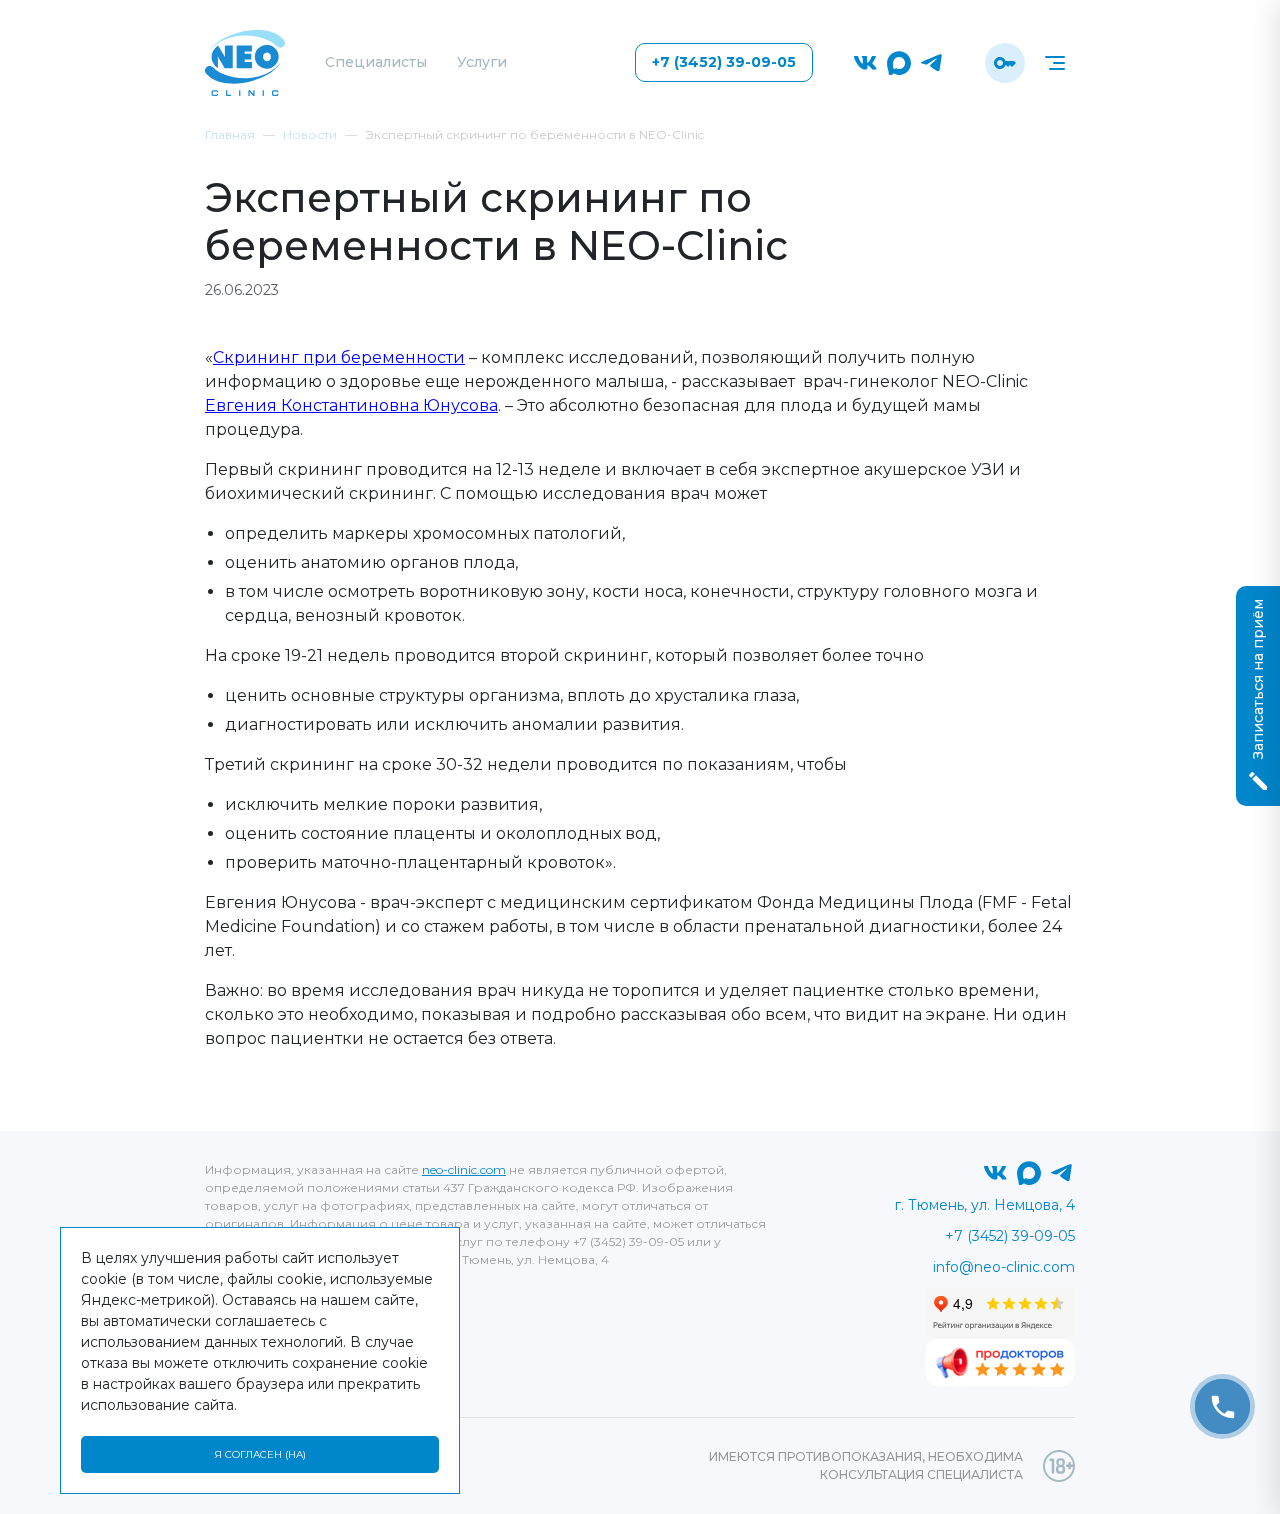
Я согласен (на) (260, 1454)
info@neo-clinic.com (1004, 1267)
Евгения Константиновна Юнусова (351, 405)
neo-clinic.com (464, 1169)
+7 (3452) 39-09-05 (724, 62)
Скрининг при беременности (339, 357)
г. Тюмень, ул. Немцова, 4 (985, 1205)
